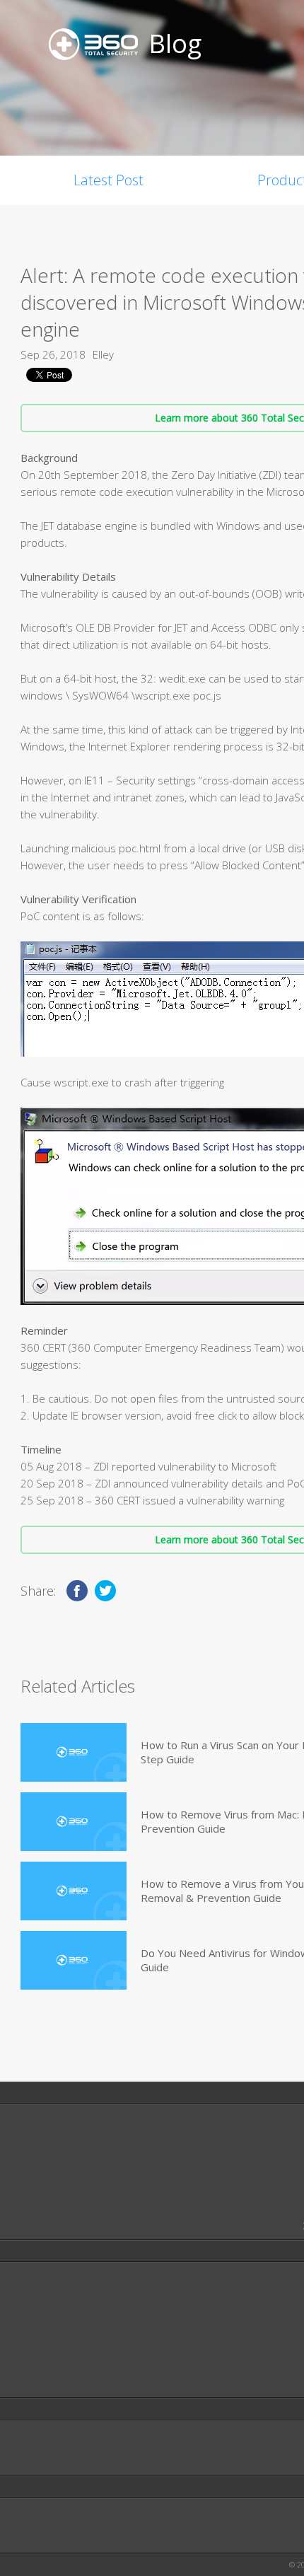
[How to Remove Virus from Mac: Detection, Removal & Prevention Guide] (74, 1822)
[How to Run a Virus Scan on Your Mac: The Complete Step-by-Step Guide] (74, 1752)
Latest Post (109, 180)
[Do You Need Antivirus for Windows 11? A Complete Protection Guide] (74, 1960)
